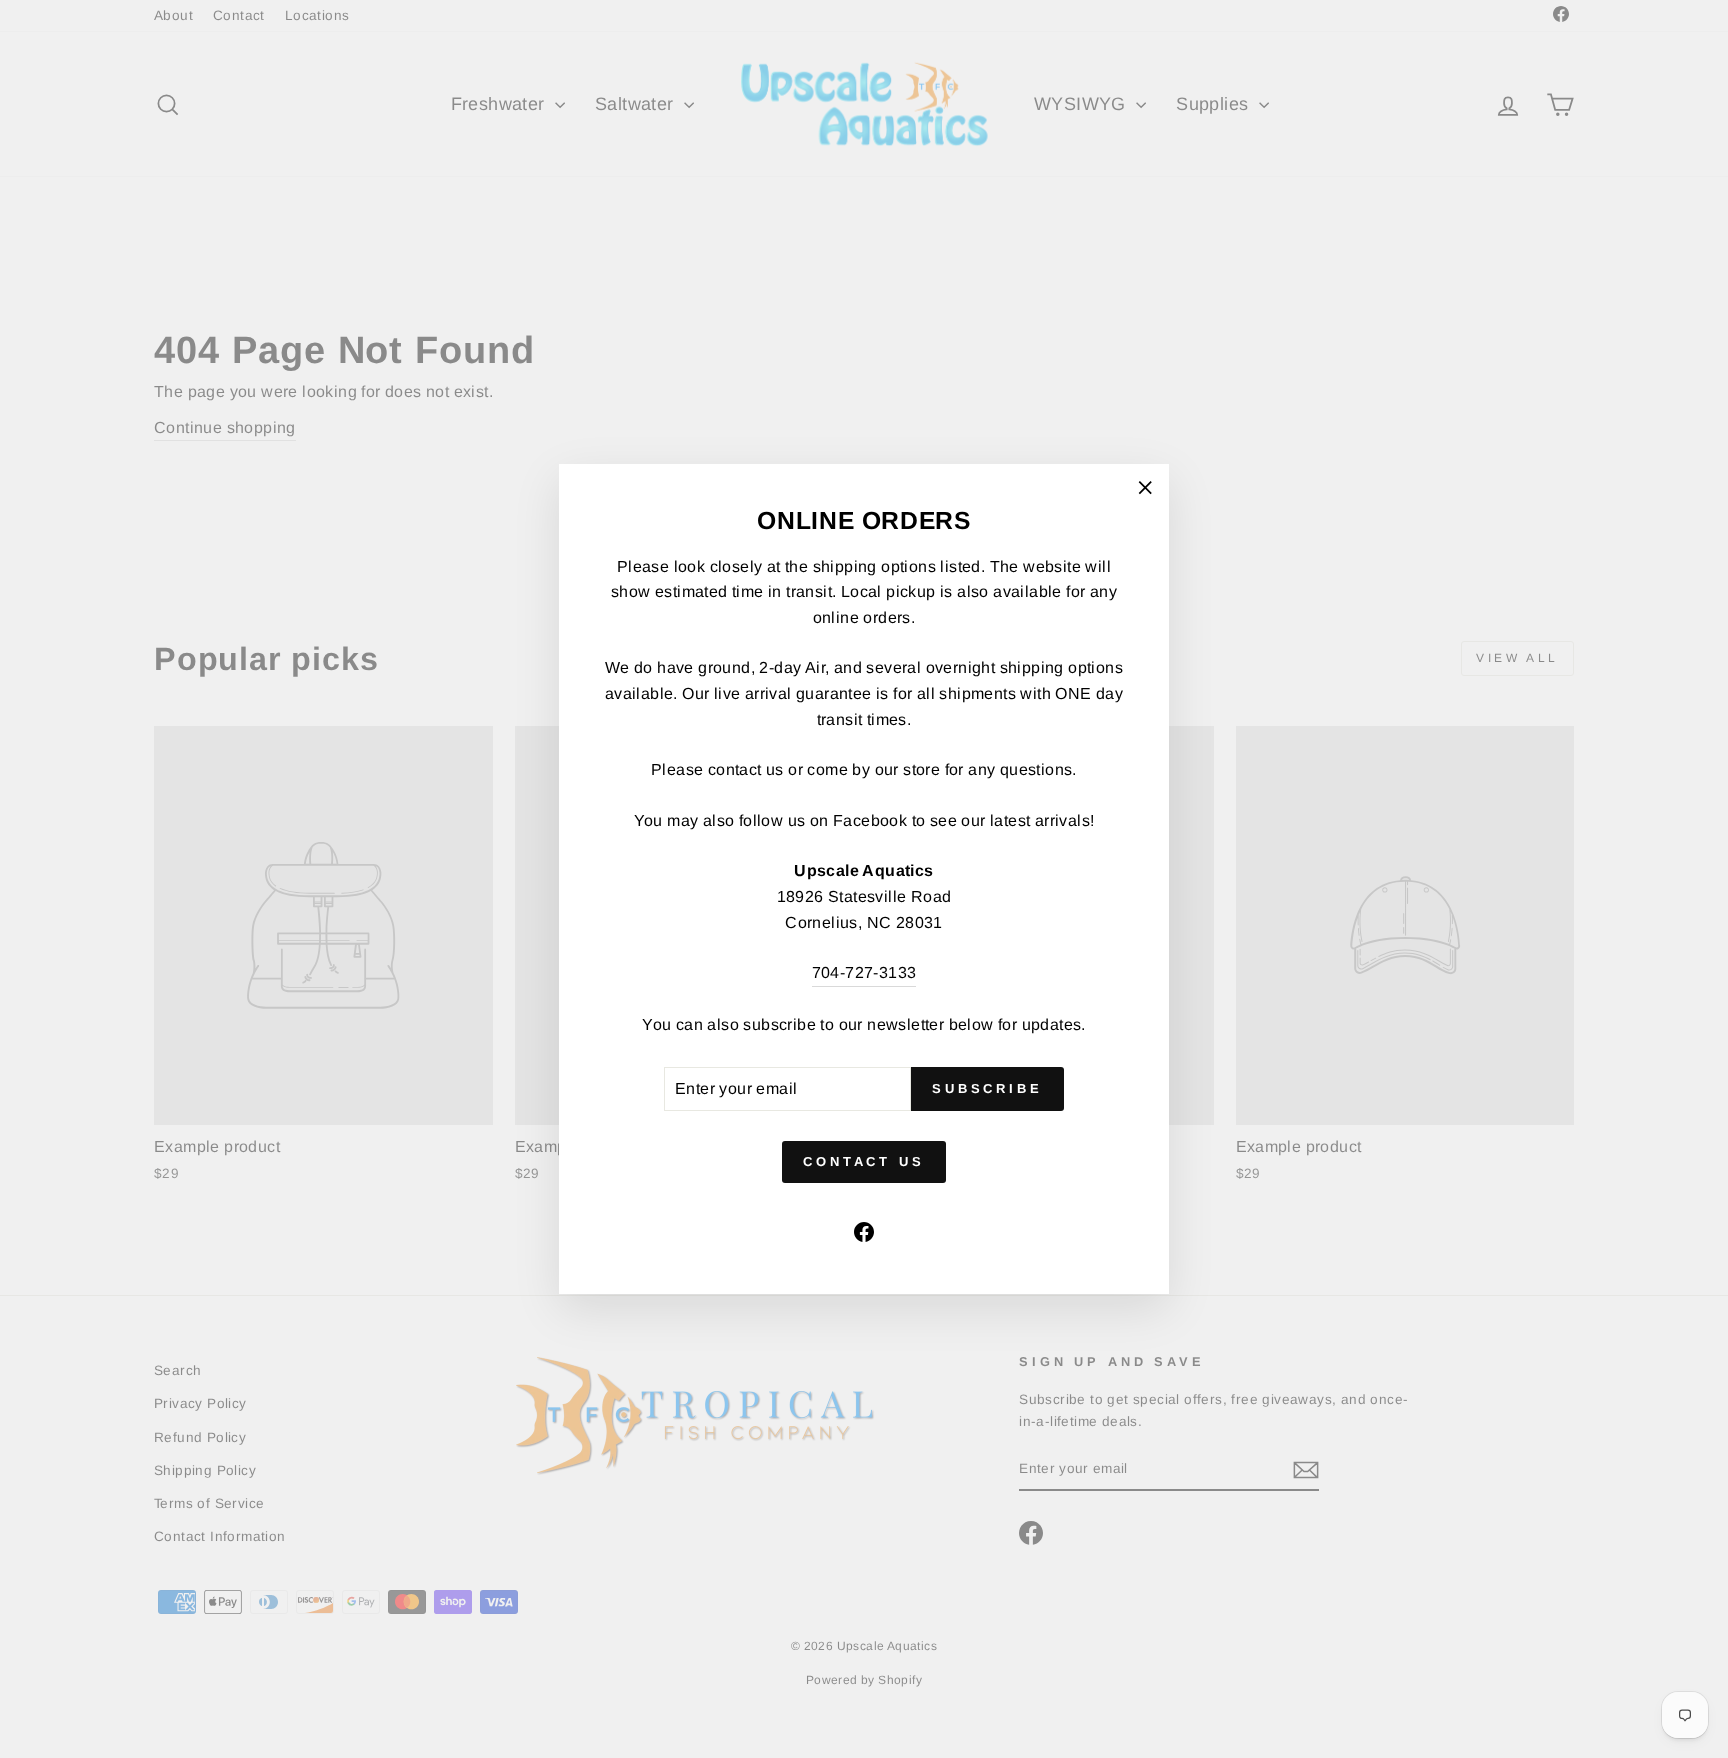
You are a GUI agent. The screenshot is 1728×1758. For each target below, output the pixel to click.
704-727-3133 (864, 972)
